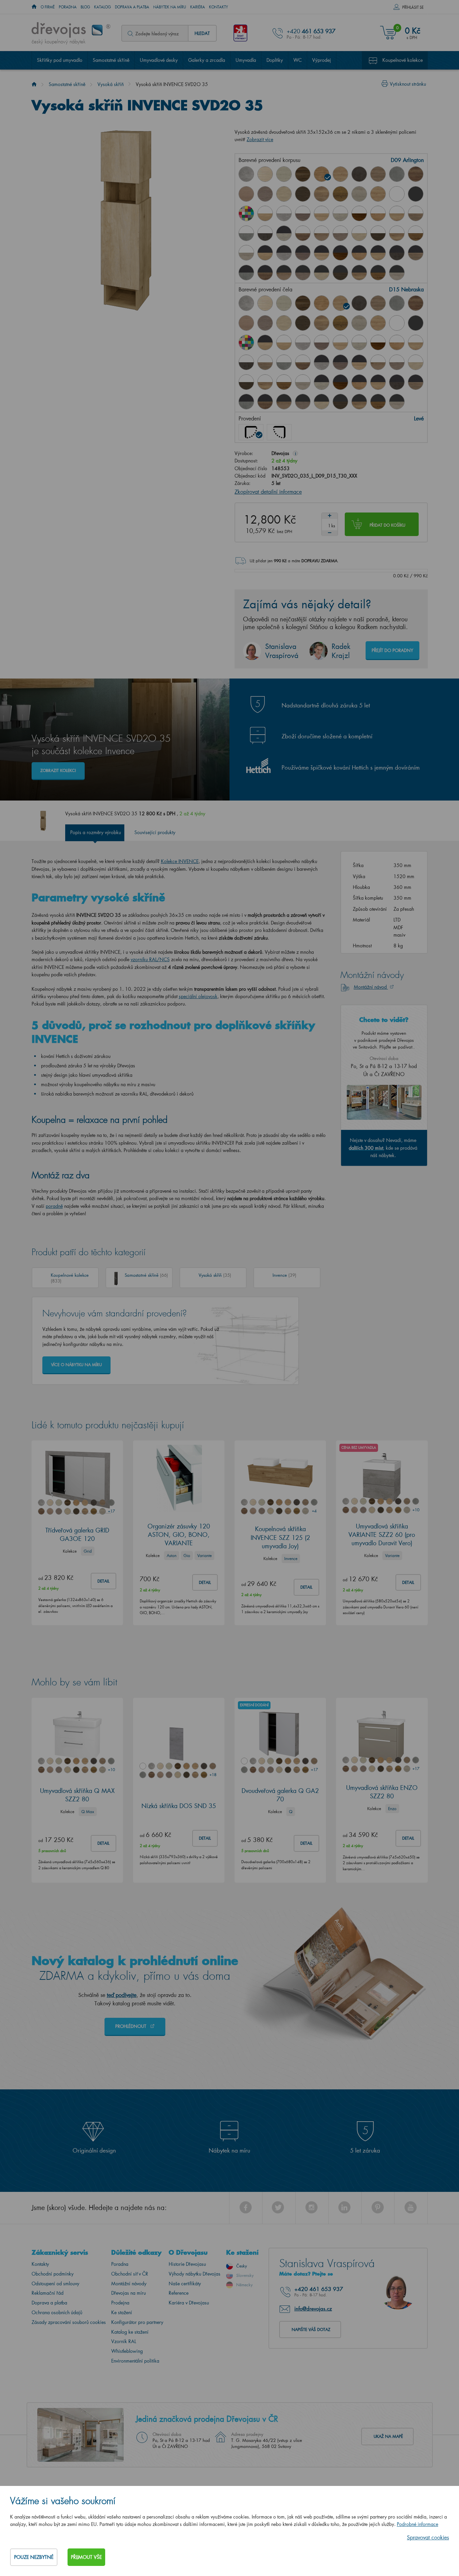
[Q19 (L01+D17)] (416, 213)
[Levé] (251, 432)
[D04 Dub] (265, 174)
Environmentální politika (135, 2361)
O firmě (48, 7)
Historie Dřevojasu (187, 2264)
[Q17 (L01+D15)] (397, 213)
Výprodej (322, 60)
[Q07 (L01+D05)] (340, 213)
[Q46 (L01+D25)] (378, 233)
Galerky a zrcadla (207, 60)
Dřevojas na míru (129, 2293)
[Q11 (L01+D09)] (378, 213)
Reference (179, 2293)
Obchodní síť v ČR (130, 2274)
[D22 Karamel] (246, 194)
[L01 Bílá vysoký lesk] (397, 194)
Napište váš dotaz (311, 2329)
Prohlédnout (131, 2026)
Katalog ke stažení (130, 2332)
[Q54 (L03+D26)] (359, 273)
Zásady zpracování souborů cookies (69, 2322)
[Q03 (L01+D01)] (284, 213)
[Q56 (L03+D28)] (397, 273)
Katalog (102, 7)
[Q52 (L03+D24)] (322, 273)
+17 (111, 1511)
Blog (85, 7)
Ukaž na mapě (388, 2436)
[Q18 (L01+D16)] (265, 233)
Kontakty (219, 7)
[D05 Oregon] (284, 174)
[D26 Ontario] (322, 194)
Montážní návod (371, 987)
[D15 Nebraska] (340, 174)
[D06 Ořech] (303, 174)
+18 (213, 1775)
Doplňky (275, 60)
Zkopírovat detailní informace (268, 492)
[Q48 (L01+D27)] (416, 233)
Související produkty (155, 832)
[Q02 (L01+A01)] (265, 213)
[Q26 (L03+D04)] (322, 253)
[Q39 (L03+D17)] (416, 253)
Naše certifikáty (185, 2283)
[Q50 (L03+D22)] (284, 273)
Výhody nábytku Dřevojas (195, 2274)
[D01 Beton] (246, 174)
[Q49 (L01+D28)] (246, 253)
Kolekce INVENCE (180, 861)
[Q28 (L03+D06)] (340, 253)
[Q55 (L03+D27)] (378, 273)
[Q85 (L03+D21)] (265, 273)
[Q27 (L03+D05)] (284, 233)
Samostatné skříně (111, 60)
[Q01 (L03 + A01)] (265, 253)
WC (298, 60)
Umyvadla (246, 60)
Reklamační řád (48, 2293)
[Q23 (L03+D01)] (284, 253)
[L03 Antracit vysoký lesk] (416, 194)
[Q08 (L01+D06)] (359, 213)
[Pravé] (279, 432)
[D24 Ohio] (284, 194)
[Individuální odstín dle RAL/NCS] (246, 213)
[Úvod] (34, 84)
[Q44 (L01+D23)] (340, 233)
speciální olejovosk (198, 996)
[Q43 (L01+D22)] (322, 233)
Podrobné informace (418, 2524)
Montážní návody (129, 2283)
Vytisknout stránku (408, 84)
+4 (314, 1511)
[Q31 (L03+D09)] (359, 253)
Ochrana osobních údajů (57, 2312)
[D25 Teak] (303, 194)
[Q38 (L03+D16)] (397, 253)
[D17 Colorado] (378, 174)
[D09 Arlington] (322, 174)
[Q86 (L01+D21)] (303, 233)
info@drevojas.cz (313, 2308)
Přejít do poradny (392, 650)
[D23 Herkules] (265, 194)
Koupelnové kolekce (403, 60)
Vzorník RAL (124, 2341)
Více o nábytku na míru (76, 1365)
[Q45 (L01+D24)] (359, 233)
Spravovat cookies (428, 2537)
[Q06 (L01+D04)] (322, 213)
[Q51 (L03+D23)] (303, 273)
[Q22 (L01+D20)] (246, 233)
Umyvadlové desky (159, 60)
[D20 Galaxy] (397, 174)
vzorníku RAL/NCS (150, 959)
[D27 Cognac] (340, 194)
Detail (103, 1581)
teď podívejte (122, 1995)
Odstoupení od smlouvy (55, 2283)
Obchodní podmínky (53, 2274)
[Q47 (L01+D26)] (397, 233)
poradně (54, 1206)
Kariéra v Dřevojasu (189, 2303)
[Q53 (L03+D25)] (340, 273)
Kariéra (198, 7)
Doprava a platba (132, 7)
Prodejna (120, 2303)
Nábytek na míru (170, 7)
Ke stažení (122, 2312)
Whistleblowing (127, 2351)
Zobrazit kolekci (58, 770)
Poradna (68, 7)
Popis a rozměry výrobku (96, 832)
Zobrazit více (260, 139)
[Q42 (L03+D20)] (246, 273)
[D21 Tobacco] (416, 174)
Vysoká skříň (111, 84)
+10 (416, 1510)
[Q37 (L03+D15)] (378, 253)
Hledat (202, 33)
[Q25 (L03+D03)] (303, 253)
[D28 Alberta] (359, 194)
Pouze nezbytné (34, 2557)
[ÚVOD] (34, 7)
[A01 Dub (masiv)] (378, 194)
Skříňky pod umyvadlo (60, 60)
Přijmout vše (86, 2557)
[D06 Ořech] (303, 303)
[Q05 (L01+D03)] (303, 213)
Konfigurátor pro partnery (137, 2322)
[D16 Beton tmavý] (359, 174)
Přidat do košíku (387, 525)
